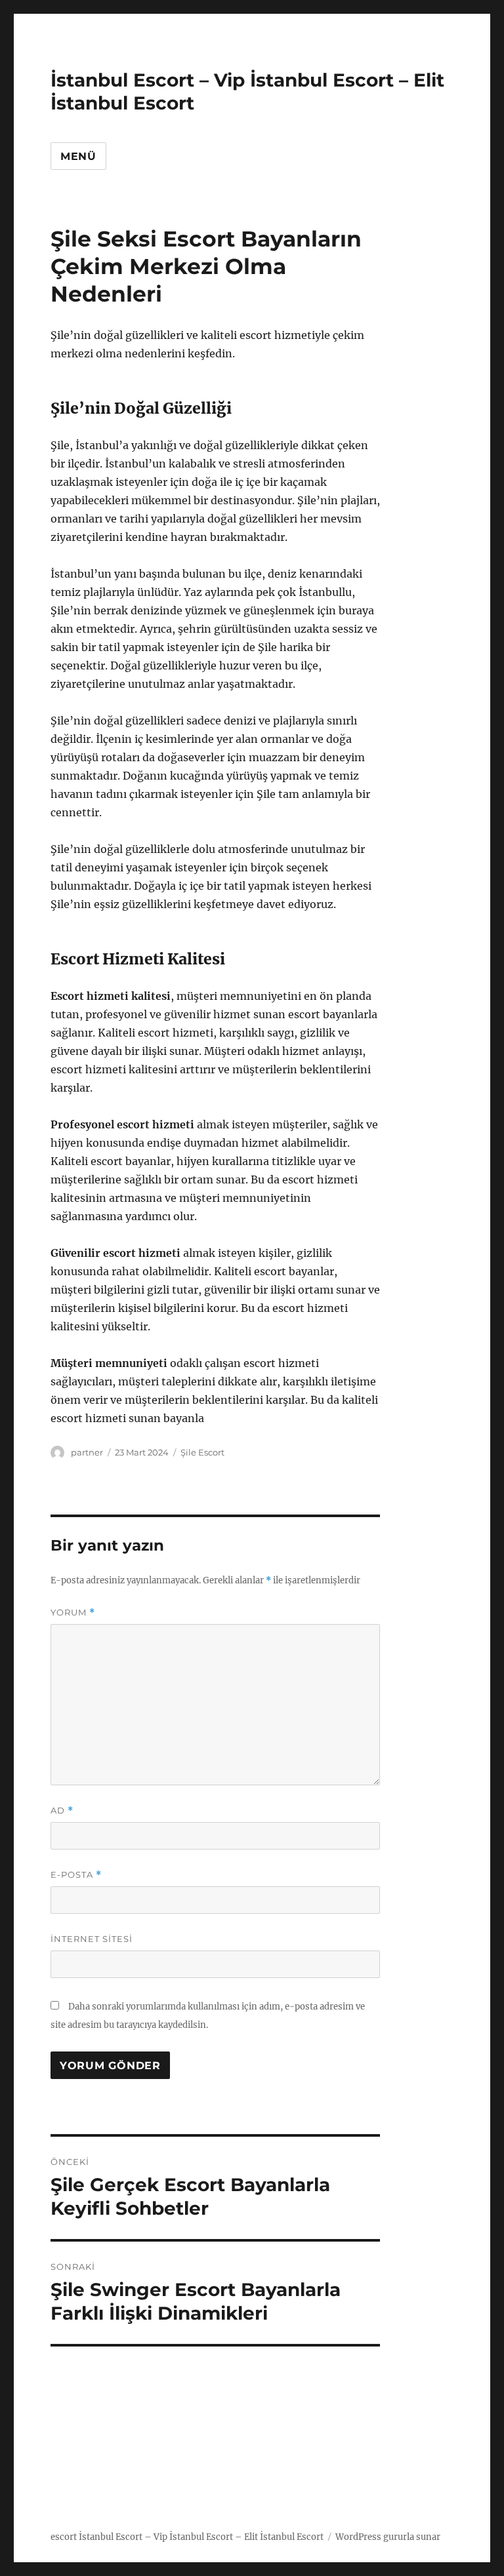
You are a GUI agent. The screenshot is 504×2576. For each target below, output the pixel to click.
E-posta (76, 1875)
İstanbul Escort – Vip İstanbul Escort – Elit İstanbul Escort (201, 2537)
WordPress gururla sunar (388, 2537)
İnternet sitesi (92, 1939)
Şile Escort (202, 1452)
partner (87, 1452)
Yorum (73, 1613)
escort (64, 2537)
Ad (62, 1811)
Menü (78, 156)
